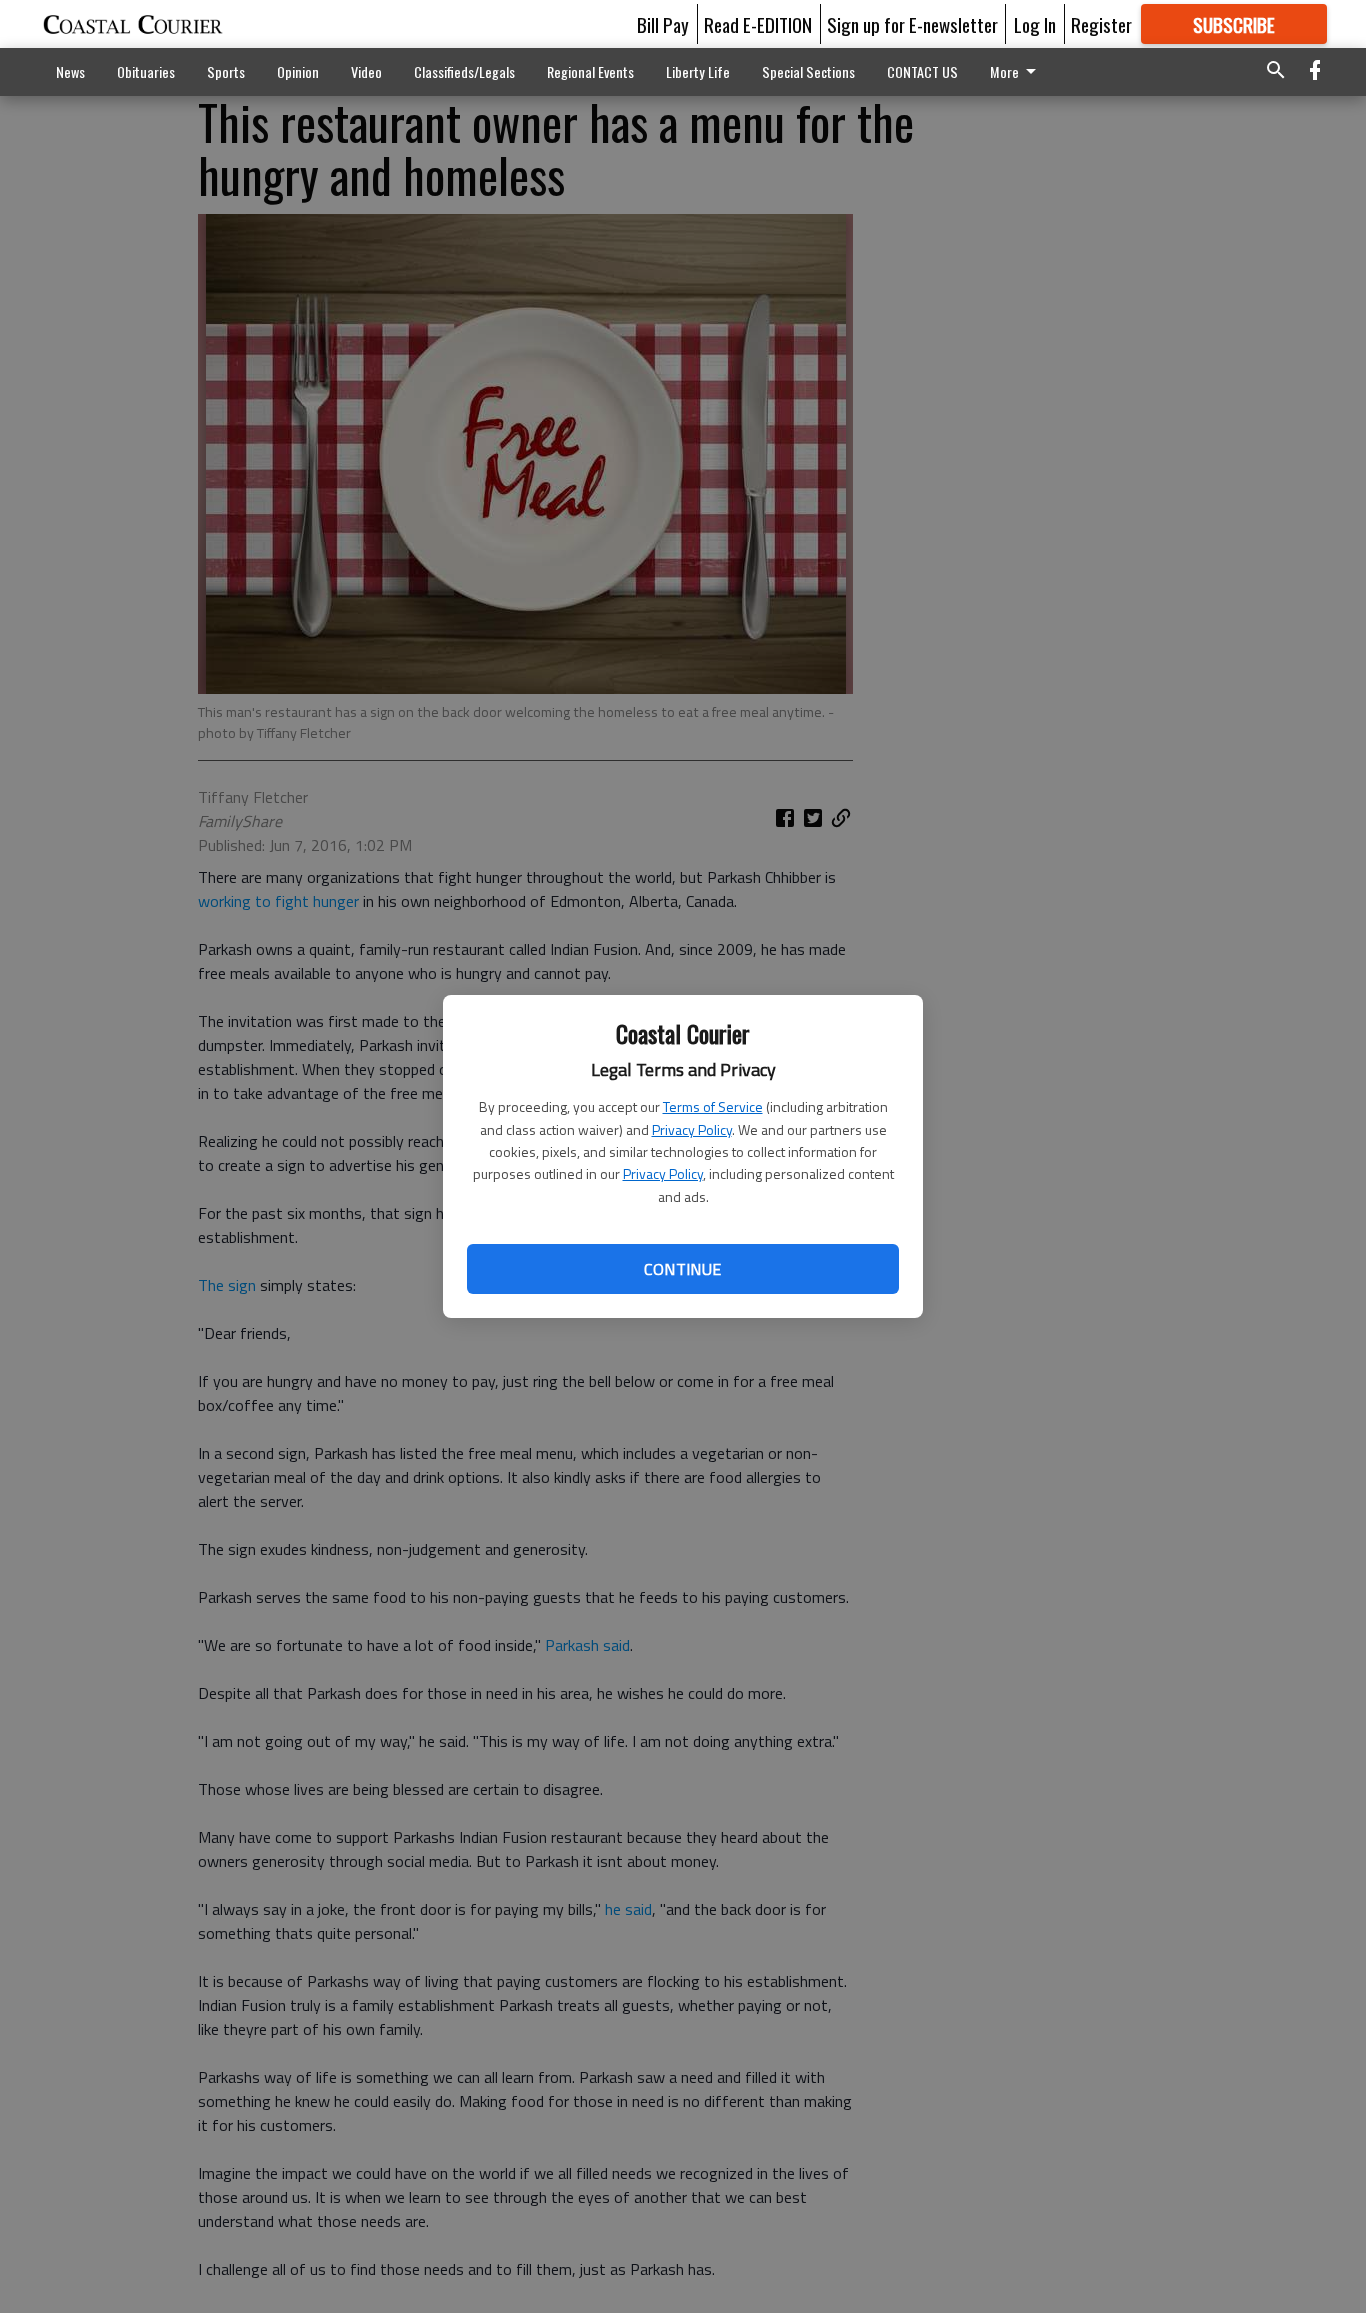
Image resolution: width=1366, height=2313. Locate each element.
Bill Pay (663, 24)
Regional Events (590, 71)
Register (1101, 24)
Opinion (298, 71)
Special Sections (808, 71)
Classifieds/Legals (464, 71)
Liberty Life (698, 71)
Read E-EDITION (758, 24)
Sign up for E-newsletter (912, 24)
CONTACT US (922, 71)
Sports (226, 71)
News (70, 71)
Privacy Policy (692, 1129)
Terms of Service (713, 1106)
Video (366, 71)
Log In (1035, 24)
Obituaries (146, 71)
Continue (682, 1269)
